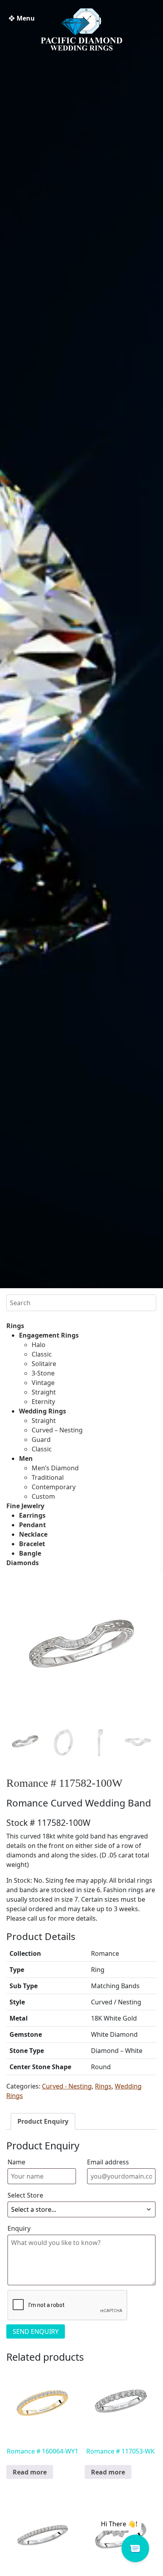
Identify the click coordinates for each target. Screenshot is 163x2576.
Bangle (30, 1553)
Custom (43, 1496)
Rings (15, 1326)
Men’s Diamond (55, 1468)
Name (16, 2162)
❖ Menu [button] (22, 18)
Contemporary (54, 1487)
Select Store (25, 2195)
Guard (41, 1439)
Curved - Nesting (67, 2086)
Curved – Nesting (57, 1430)
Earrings (32, 1515)
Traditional (48, 1477)
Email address (108, 2162)
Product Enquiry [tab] (43, 2121)
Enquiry (19, 2228)
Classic (42, 1354)
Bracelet (32, 1544)
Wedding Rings (43, 1411)
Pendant (32, 1525)
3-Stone (43, 1373)
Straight (44, 1392)
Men (26, 1458)
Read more (30, 2472)
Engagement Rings (49, 1335)
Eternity (43, 1402)
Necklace (33, 1534)
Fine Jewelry (25, 1506)
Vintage (43, 1383)
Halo (39, 1345)
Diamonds (23, 1563)
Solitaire (44, 1364)
